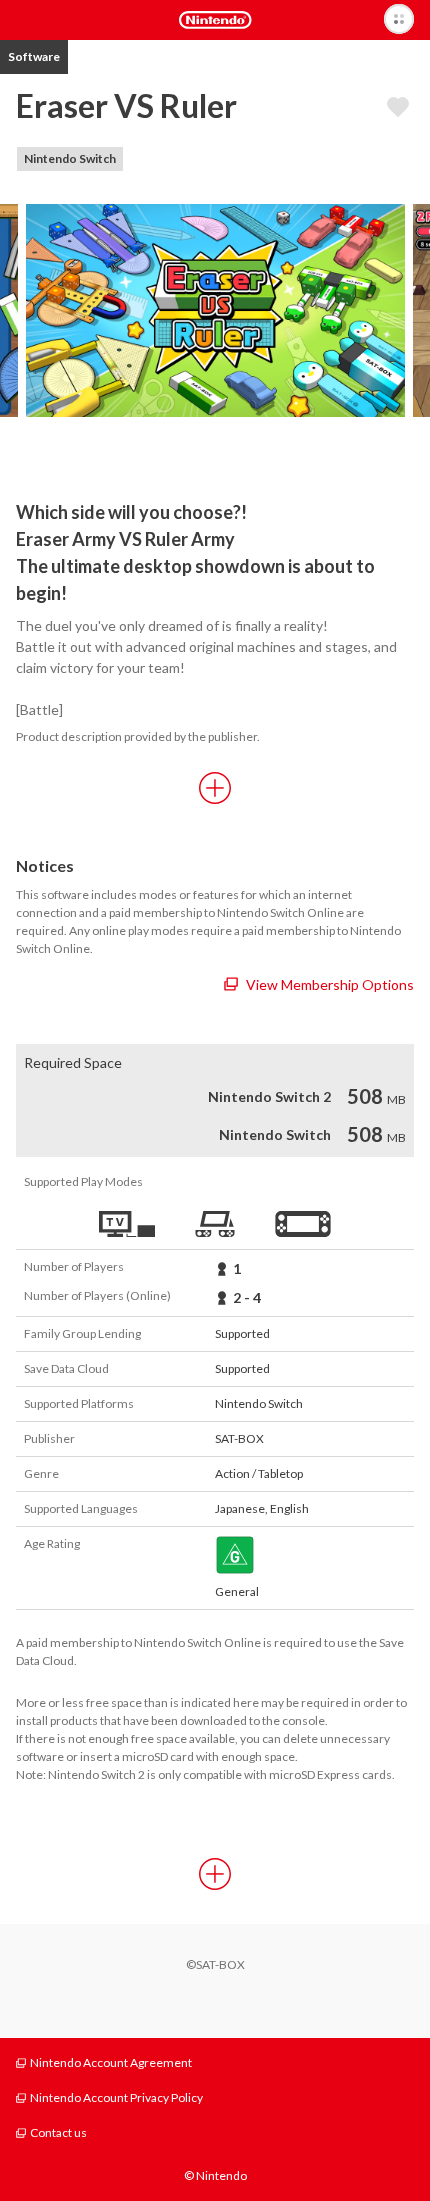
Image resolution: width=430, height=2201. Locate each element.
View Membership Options (330, 984)
